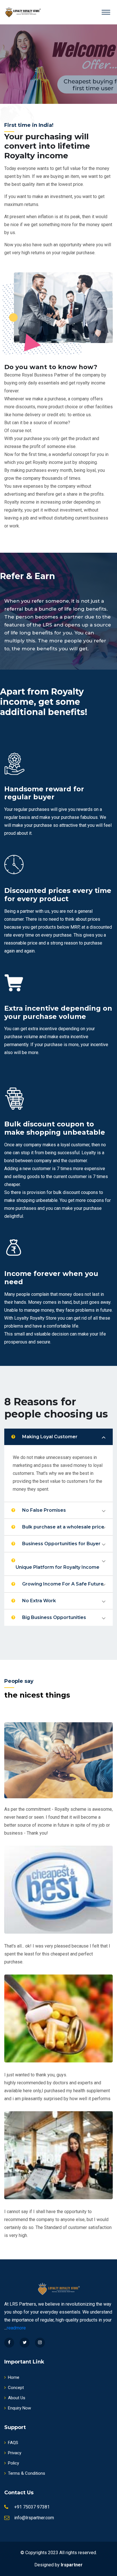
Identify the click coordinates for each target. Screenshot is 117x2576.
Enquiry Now (19, 2408)
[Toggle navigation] (106, 12)
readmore (16, 2328)
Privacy (15, 2453)
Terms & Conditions (27, 2473)
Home (14, 2377)
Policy (13, 2463)
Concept (16, 2388)
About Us (17, 2398)
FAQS (13, 2443)
